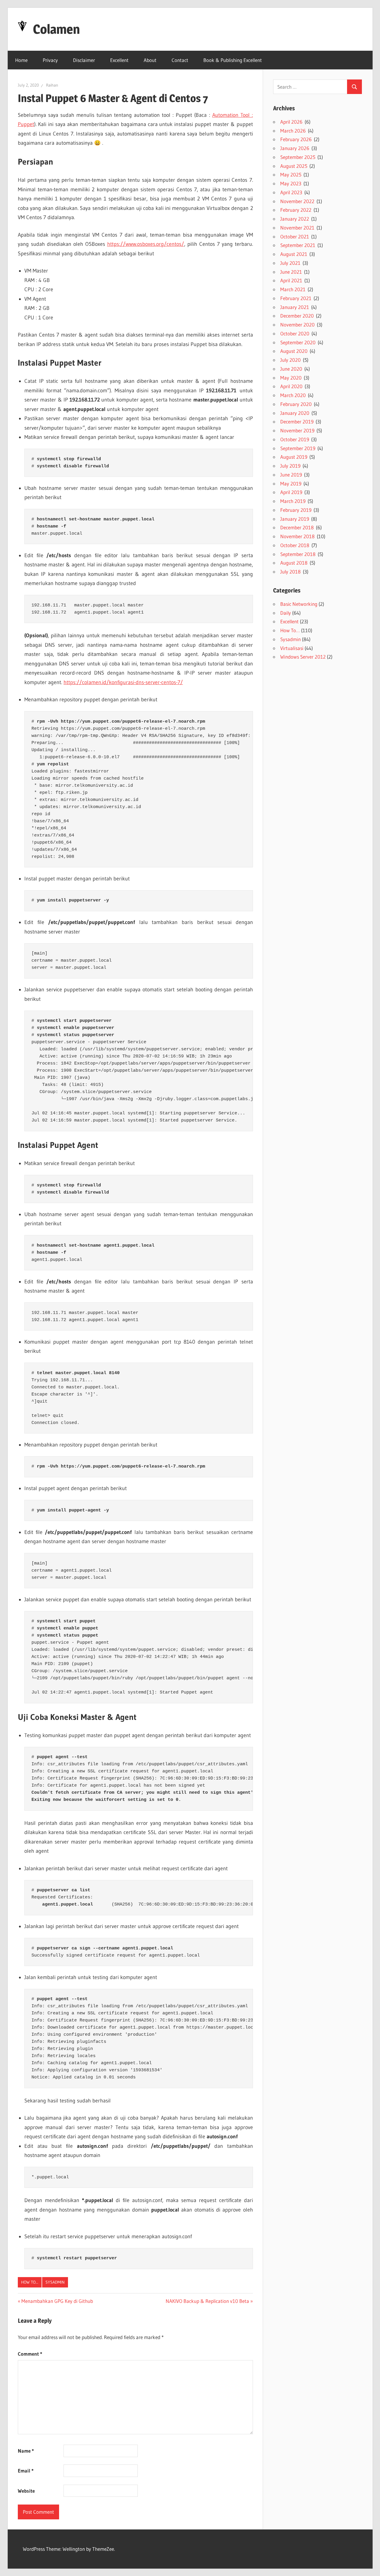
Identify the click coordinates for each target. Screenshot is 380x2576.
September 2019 (298, 448)
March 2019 (293, 501)
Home (21, 60)
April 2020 (291, 386)
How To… (290, 630)
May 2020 (291, 378)
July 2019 (290, 466)
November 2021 (297, 228)
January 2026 (295, 148)
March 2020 (293, 395)
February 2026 (296, 139)
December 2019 (297, 422)
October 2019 (295, 439)
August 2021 (294, 254)
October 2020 (295, 333)
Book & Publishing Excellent (233, 60)
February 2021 (296, 298)
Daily (286, 613)
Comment (30, 2354)
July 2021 (290, 263)
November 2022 (297, 201)
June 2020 (291, 369)
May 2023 (291, 183)
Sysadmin (55, 2282)
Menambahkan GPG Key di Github (57, 2301)
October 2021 (295, 236)
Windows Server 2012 (303, 657)
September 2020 (298, 342)
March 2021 (293, 289)
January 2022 (295, 219)
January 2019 (295, 519)
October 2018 (295, 545)
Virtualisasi (292, 648)
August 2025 (294, 166)
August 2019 (294, 457)
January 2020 (295, 413)
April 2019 (291, 492)
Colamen (56, 29)
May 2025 (291, 175)
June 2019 (291, 475)
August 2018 (294, 563)
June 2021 (291, 272)
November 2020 (297, 325)
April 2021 (291, 280)
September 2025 (298, 157)
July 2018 (290, 572)
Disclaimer (84, 60)
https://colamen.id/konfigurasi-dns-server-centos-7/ (123, 682)
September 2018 (298, 554)
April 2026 (291, 122)
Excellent (119, 60)
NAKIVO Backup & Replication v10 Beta (207, 2301)
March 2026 (293, 131)
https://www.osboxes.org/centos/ (146, 244)
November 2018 (297, 536)
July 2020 (290, 360)
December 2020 (297, 316)
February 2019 (296, 510)
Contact (180, 60)
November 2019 (297, 430)
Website (26, 2491)
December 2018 (297, 527)
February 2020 (296, 404)
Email (26, 2471)
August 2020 (294, 351)
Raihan (52, 85)
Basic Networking (299, 604)
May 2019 (291, 484)
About (150, 60)
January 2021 (295, 307)
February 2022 (296, 210)
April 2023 (291, 192)
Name (26, 2451)
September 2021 (298, 245)
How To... (30, 2282)
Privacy (50, 60)
